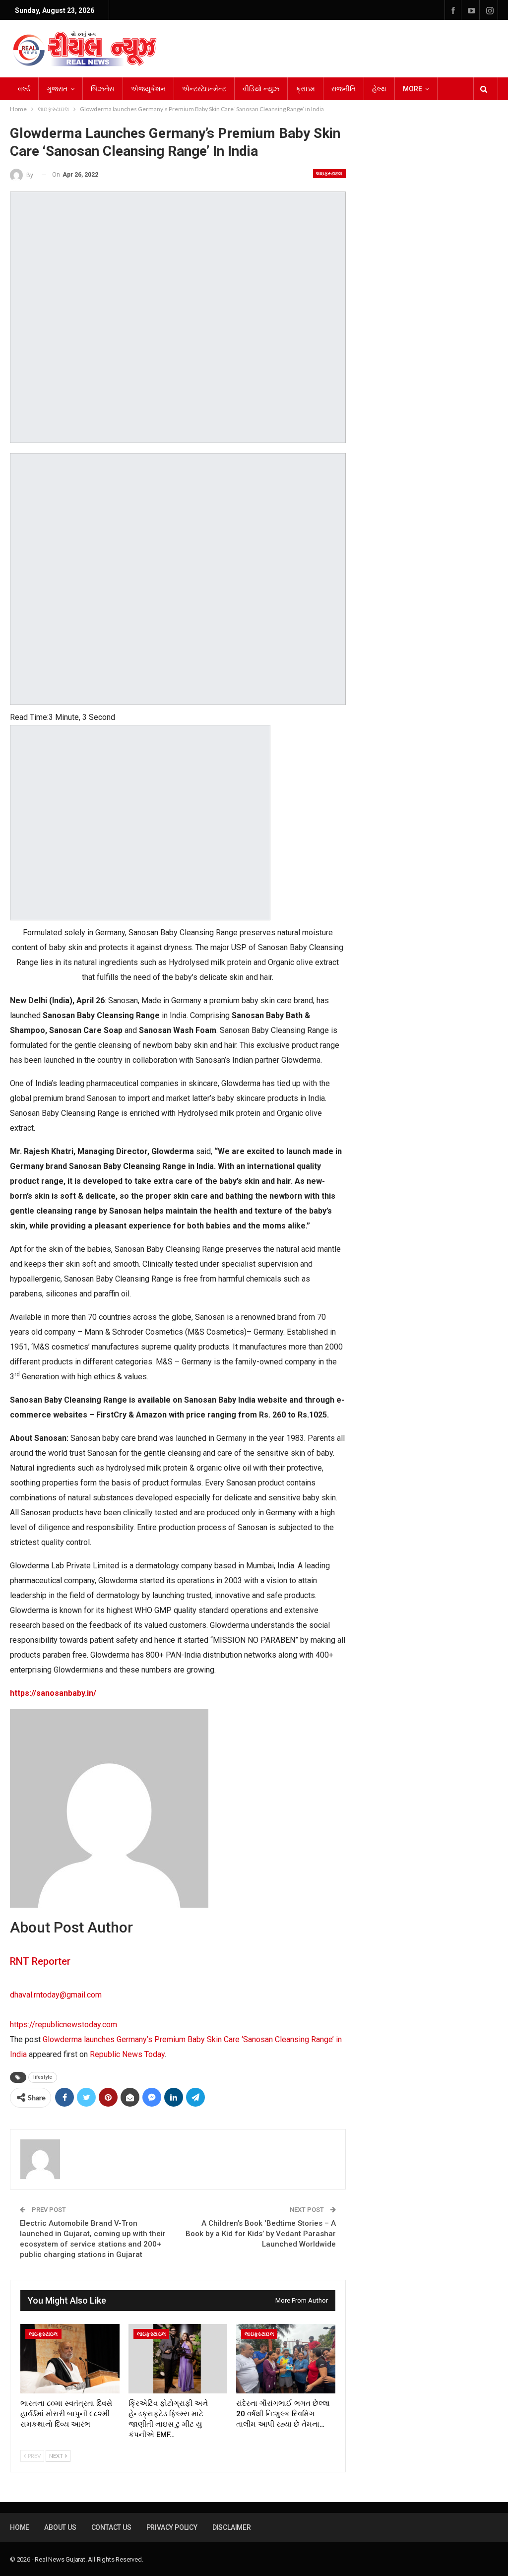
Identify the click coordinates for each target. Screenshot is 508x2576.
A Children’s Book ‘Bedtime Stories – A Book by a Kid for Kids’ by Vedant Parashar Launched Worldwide (261, 2234)
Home (20, 2527)
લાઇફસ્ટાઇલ (329, 173)
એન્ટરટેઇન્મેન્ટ (204, 89)
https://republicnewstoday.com (63, 2025)
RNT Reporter (40, 1961)
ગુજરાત (57, 89)
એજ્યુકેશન (148, 89)
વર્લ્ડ (24, 89)
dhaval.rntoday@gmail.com (56, 1995)
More (413, 89)
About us (60, 2527)
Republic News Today (127, 2054)
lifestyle (43, 2077)
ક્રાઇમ (305, 89)
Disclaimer (232, 2527)
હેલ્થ (379, 89)
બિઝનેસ (103, 89)
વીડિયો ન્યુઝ (261, 89)
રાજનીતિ (344, 89)
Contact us (111, 2527)
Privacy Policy (172, 2527)
